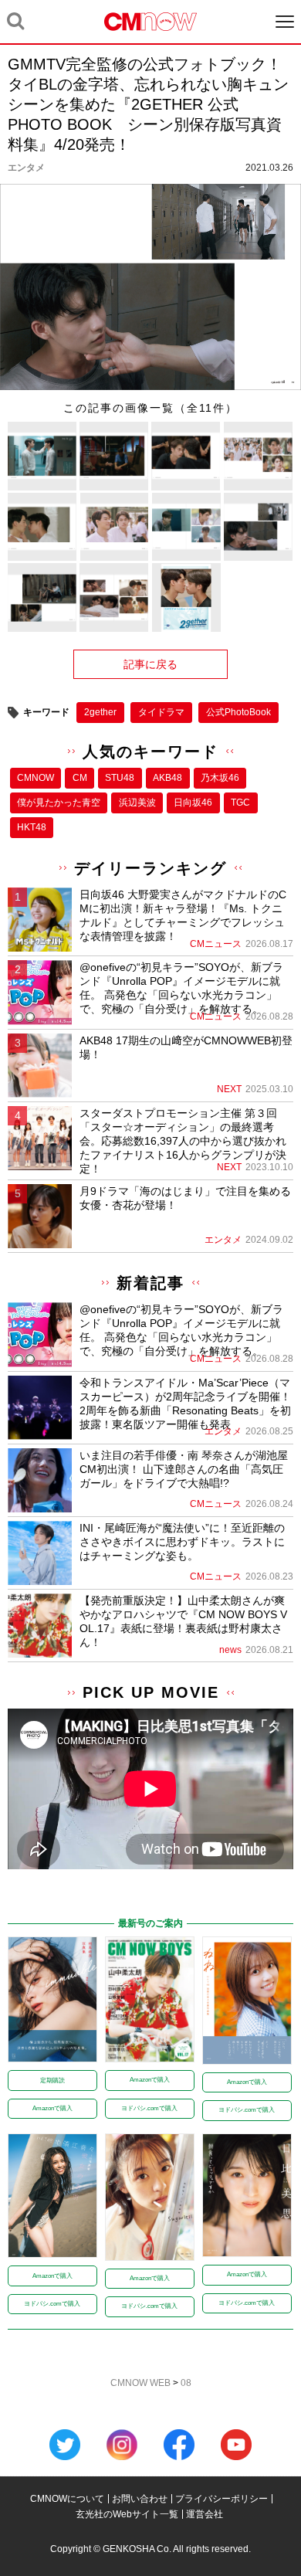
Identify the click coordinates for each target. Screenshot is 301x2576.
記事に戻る (150, 664)
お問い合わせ (140, 2499)
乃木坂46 (220, 778)
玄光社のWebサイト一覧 (127, 2514)
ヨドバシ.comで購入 (149, 2108)
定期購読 (52, 2080)
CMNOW (36, 778)
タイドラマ (161, 712)
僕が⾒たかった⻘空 (59, 803)
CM (80, 778)
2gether (100, 712)
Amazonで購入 (52, 2108)
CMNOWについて (67, 2499)
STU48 (120, 778)
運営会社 (205, 2514)
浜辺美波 (137, 803)
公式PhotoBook (238, 712)
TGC (240, 803)
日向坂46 (193, 803)
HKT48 (32, 827)
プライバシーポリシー (222, 2499)
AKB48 (167, 778)
